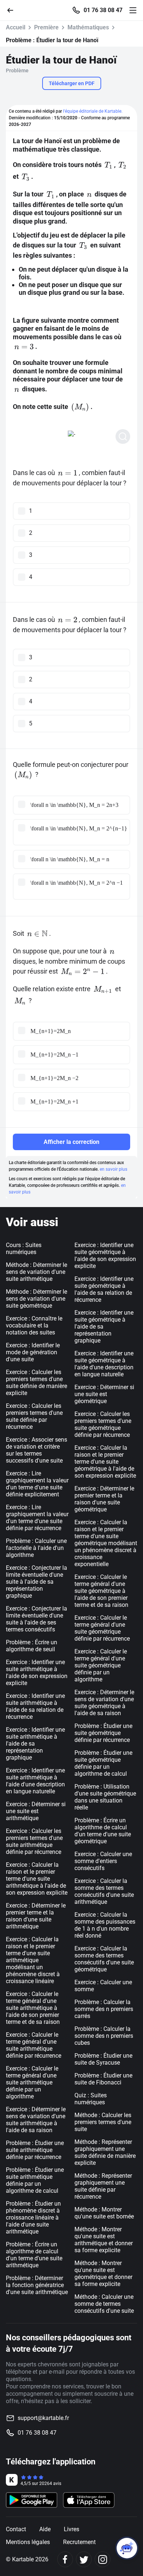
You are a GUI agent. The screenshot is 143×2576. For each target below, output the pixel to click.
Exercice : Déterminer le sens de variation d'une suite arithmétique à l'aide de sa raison (36, 2120)
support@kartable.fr (43, 2418)
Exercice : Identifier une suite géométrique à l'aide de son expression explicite (105, 1256)
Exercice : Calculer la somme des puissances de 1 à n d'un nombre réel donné (105, 1925)
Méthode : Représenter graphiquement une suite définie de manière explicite (105, 2152)
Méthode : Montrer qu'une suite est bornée (104, 2213)
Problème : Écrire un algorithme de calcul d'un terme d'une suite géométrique (103, 1831)
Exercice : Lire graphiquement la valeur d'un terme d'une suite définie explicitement (37, 1484)
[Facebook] (65, 2559)
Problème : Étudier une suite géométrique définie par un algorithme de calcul (103, 1763)
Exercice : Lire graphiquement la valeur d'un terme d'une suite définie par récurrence (37, 1518)
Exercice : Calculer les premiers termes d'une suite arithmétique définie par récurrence (34, 1841)
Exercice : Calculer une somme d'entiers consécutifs (103, 1861)
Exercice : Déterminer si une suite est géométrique (104, 1394)
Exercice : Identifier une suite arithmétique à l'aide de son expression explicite (37, 1673)
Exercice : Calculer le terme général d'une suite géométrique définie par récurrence (102, 1628)
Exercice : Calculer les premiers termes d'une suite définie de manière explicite (36, 1383)
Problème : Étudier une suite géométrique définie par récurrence (103, 1733)
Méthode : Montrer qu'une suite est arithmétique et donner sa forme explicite (104, 2240)
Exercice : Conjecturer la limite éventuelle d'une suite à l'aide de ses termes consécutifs (36, 1619)
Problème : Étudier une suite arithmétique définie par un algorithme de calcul (35, 2180)
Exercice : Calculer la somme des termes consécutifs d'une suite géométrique (104, 1959)
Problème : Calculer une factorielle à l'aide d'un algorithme (36, 1548)
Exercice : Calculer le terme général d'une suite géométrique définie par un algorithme (101, 1665)
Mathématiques (88, 27)
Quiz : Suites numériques (91, 2099)
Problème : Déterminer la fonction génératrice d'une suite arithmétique (37, 2285)
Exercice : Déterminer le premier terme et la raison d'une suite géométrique (104, 1499)
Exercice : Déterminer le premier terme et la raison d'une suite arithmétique (36, 1916)
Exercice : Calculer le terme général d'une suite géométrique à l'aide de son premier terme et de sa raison (101, 1591)
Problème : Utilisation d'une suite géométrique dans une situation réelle (105, 1797)
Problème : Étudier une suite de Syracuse (103, 2059)
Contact (16, 2529)
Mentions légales (28, 2542)
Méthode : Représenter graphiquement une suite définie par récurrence (103, 2186)
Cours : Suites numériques (24, 1249)
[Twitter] (84, 2559)
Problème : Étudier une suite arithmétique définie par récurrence (35, 2150)
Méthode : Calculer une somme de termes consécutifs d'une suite (104, 2304)
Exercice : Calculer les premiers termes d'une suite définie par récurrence (34, 1416)
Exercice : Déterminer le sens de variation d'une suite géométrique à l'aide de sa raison (104, 1703)
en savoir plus (113, 1169)
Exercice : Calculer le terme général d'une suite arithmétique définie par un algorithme (32, 2082)
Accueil (16, 27)
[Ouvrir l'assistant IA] (127, 2548)
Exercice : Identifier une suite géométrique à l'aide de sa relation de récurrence (104, 1289)
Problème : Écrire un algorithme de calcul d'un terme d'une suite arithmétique (34, 2255)
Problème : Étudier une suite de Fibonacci (103, 2079)
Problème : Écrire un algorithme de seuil (32, 1646)
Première (46, 27)
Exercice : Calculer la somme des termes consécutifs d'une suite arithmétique (104, 1891)
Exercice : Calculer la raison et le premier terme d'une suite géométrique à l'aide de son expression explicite (105, 1462)
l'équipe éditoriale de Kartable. (93, 111)
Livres (71, 2529)
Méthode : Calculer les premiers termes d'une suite (103, 2122)
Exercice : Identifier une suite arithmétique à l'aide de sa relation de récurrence (35, 1706)
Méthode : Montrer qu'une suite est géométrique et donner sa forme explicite (103, 2274)
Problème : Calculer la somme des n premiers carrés (104, 2009)
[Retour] (13, 10)
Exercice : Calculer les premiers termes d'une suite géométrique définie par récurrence (103, 1424)
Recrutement (79, 2542)
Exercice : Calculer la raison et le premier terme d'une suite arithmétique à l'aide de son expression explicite (37, 1879)
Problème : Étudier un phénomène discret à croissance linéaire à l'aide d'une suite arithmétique (33, 2218)
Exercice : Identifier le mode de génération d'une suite (33, 1352)
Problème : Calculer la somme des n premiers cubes (104, 2036)
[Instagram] (102, 2559)
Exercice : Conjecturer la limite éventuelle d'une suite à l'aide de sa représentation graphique (36, 1582)
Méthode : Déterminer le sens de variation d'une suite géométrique (36, 1299)
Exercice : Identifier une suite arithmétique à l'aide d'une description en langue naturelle (35, 1781)
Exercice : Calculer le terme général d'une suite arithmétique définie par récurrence (34, 2045)
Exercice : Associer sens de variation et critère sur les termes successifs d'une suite (36, 1450)
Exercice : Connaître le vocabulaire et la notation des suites (34, 1325)
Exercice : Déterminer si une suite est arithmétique (36, 1811)
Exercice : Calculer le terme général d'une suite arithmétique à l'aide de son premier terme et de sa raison (33, 2008)
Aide (45, 2529)
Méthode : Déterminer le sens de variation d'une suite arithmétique (36, 1272)
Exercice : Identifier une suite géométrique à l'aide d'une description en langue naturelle (104, 1364)
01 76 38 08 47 (103, 10)
